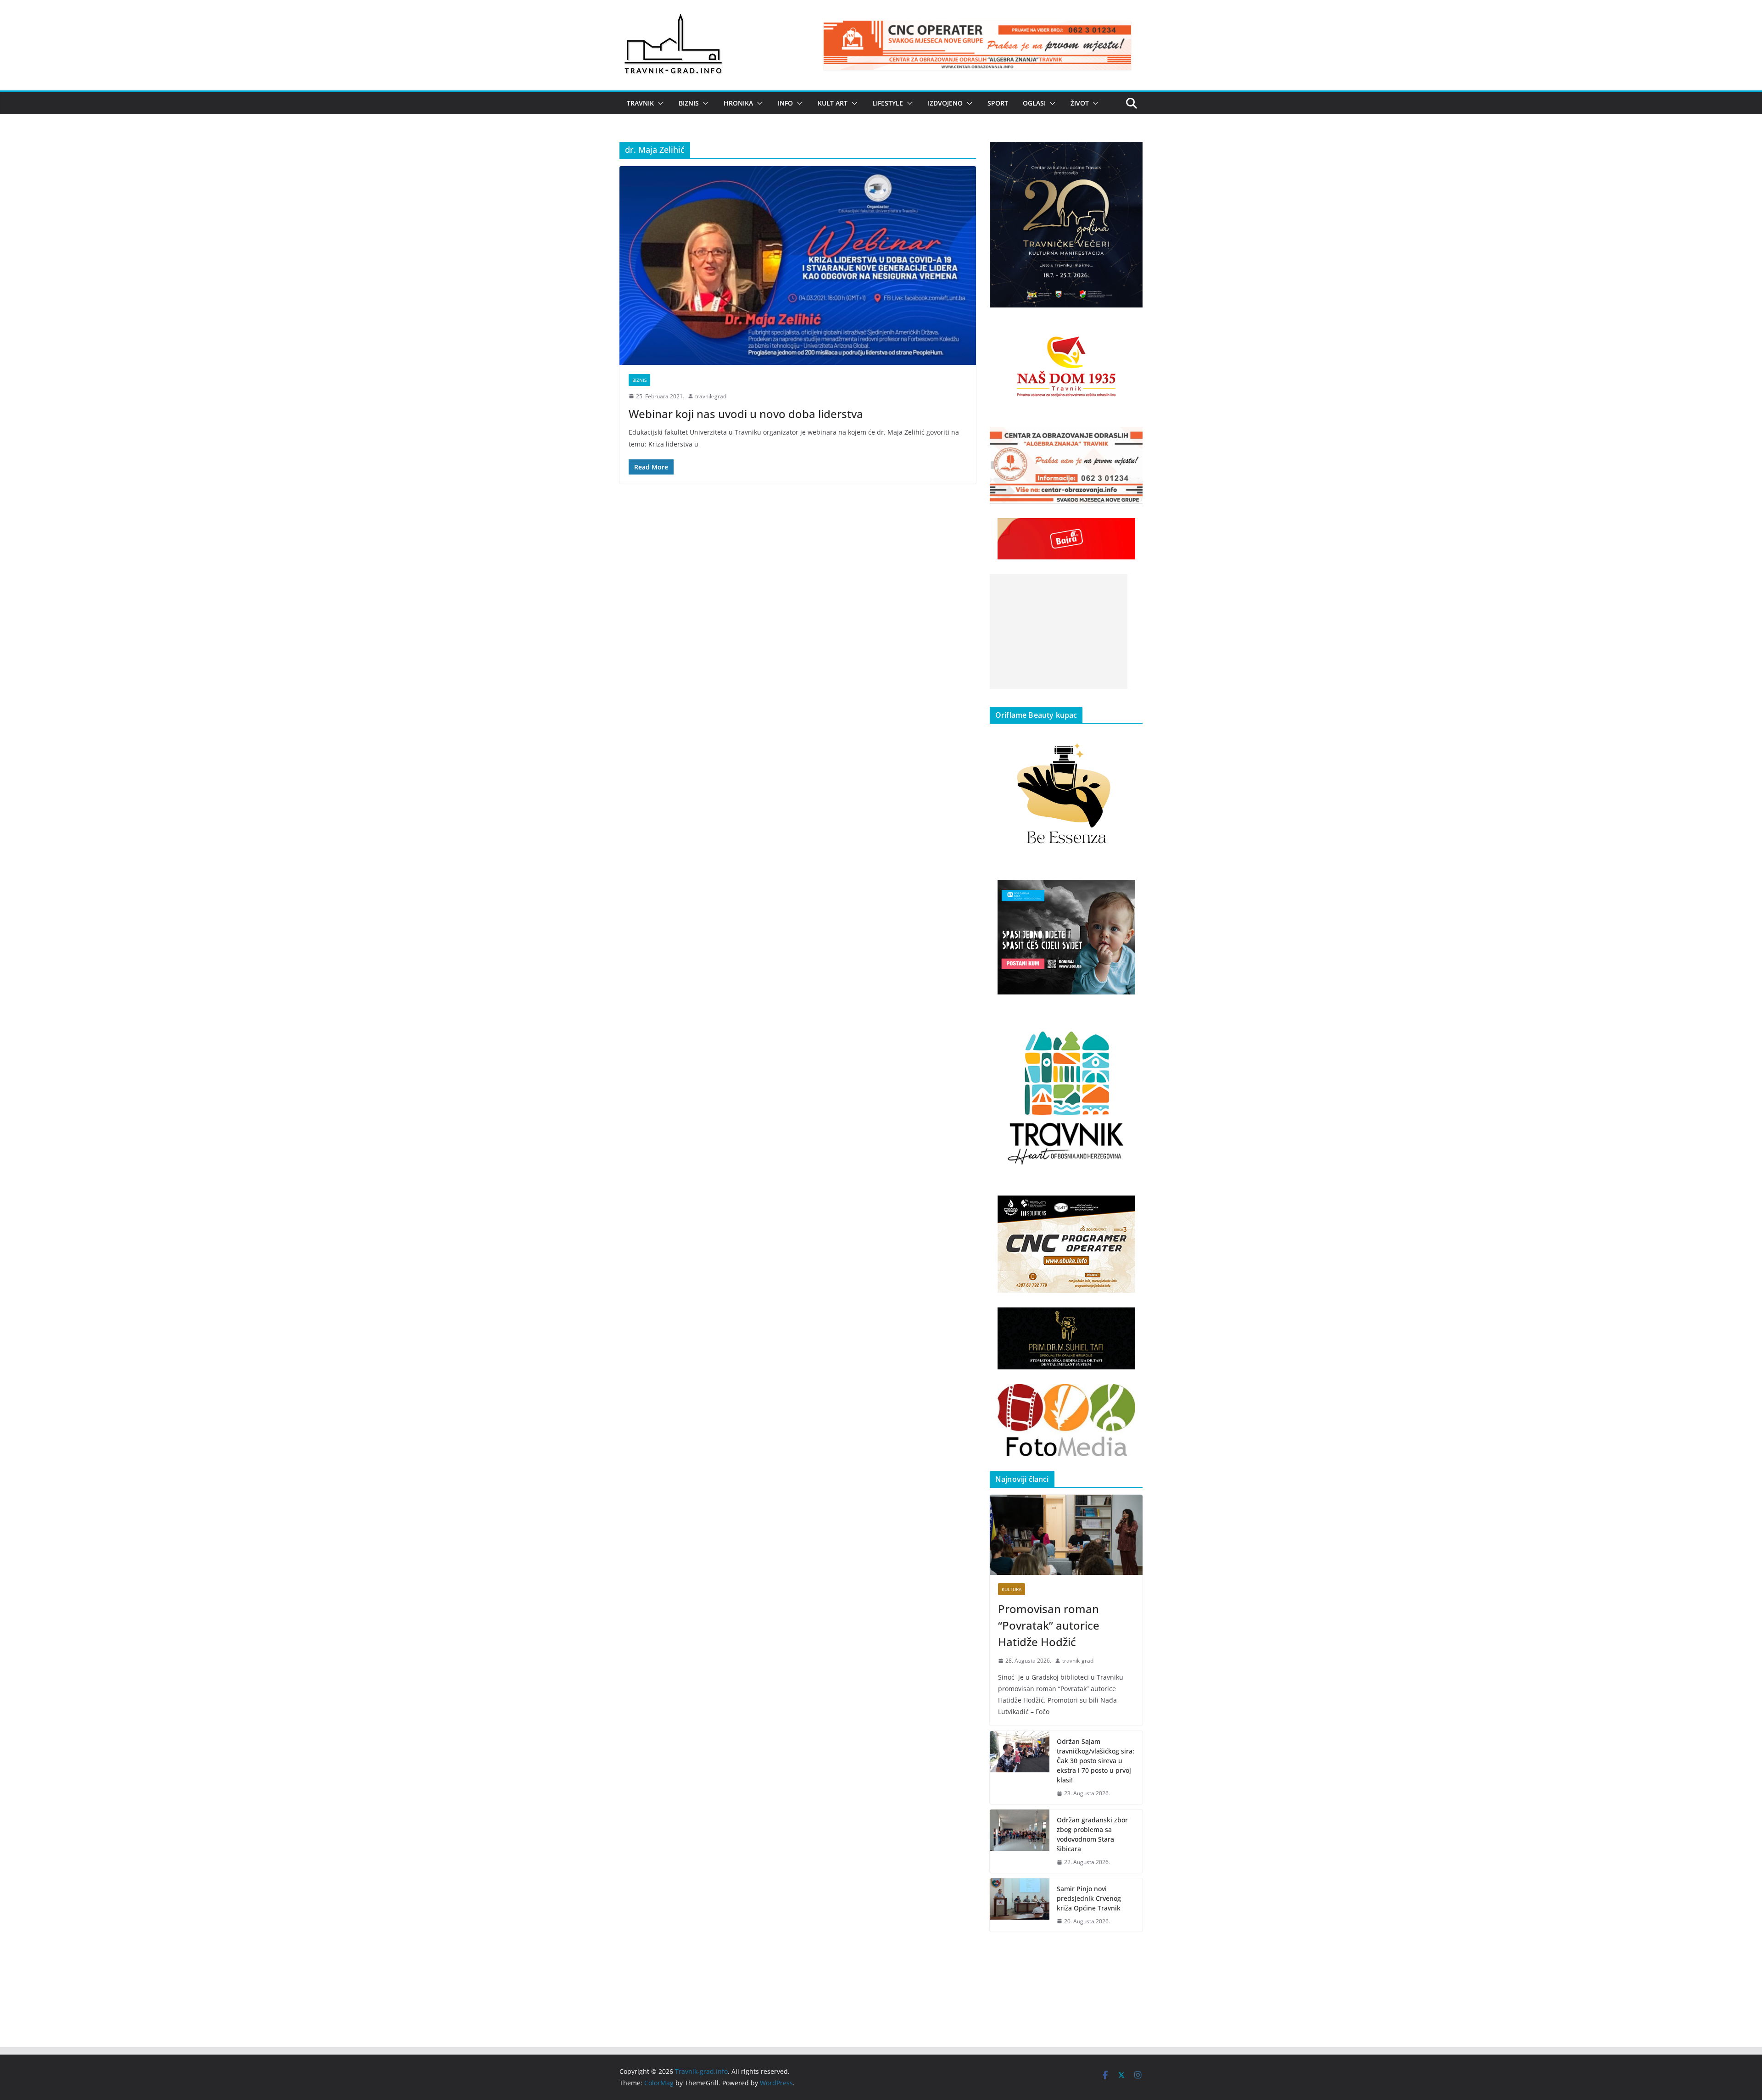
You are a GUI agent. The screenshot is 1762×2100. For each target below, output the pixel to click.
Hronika (738, 103)
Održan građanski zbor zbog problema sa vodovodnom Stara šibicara (1092, 1834)
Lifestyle (888, 103)
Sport (998, 103)
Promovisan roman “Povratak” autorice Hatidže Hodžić (1049, 1625)
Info (785, 103)
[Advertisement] (1059, 631)
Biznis (689, 103)
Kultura (1012, 1589)
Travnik (640, 103)
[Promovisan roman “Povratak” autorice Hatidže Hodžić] (1066, 1535)
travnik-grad (711, 396)
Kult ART (833, 103)
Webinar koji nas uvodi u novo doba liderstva (746, 414)
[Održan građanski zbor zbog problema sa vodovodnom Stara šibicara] (1020, 1841)
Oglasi (1034, 103)
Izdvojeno (945, 103)
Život (1080, 103)
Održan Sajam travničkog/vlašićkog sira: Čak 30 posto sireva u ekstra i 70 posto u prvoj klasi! (1096, 1761)
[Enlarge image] (1131, 154)
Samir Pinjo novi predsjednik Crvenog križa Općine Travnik (1089, 1898)
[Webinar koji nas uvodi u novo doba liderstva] (798, 265)
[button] (659, 103)
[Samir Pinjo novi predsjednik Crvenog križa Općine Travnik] (1020, 1905)
